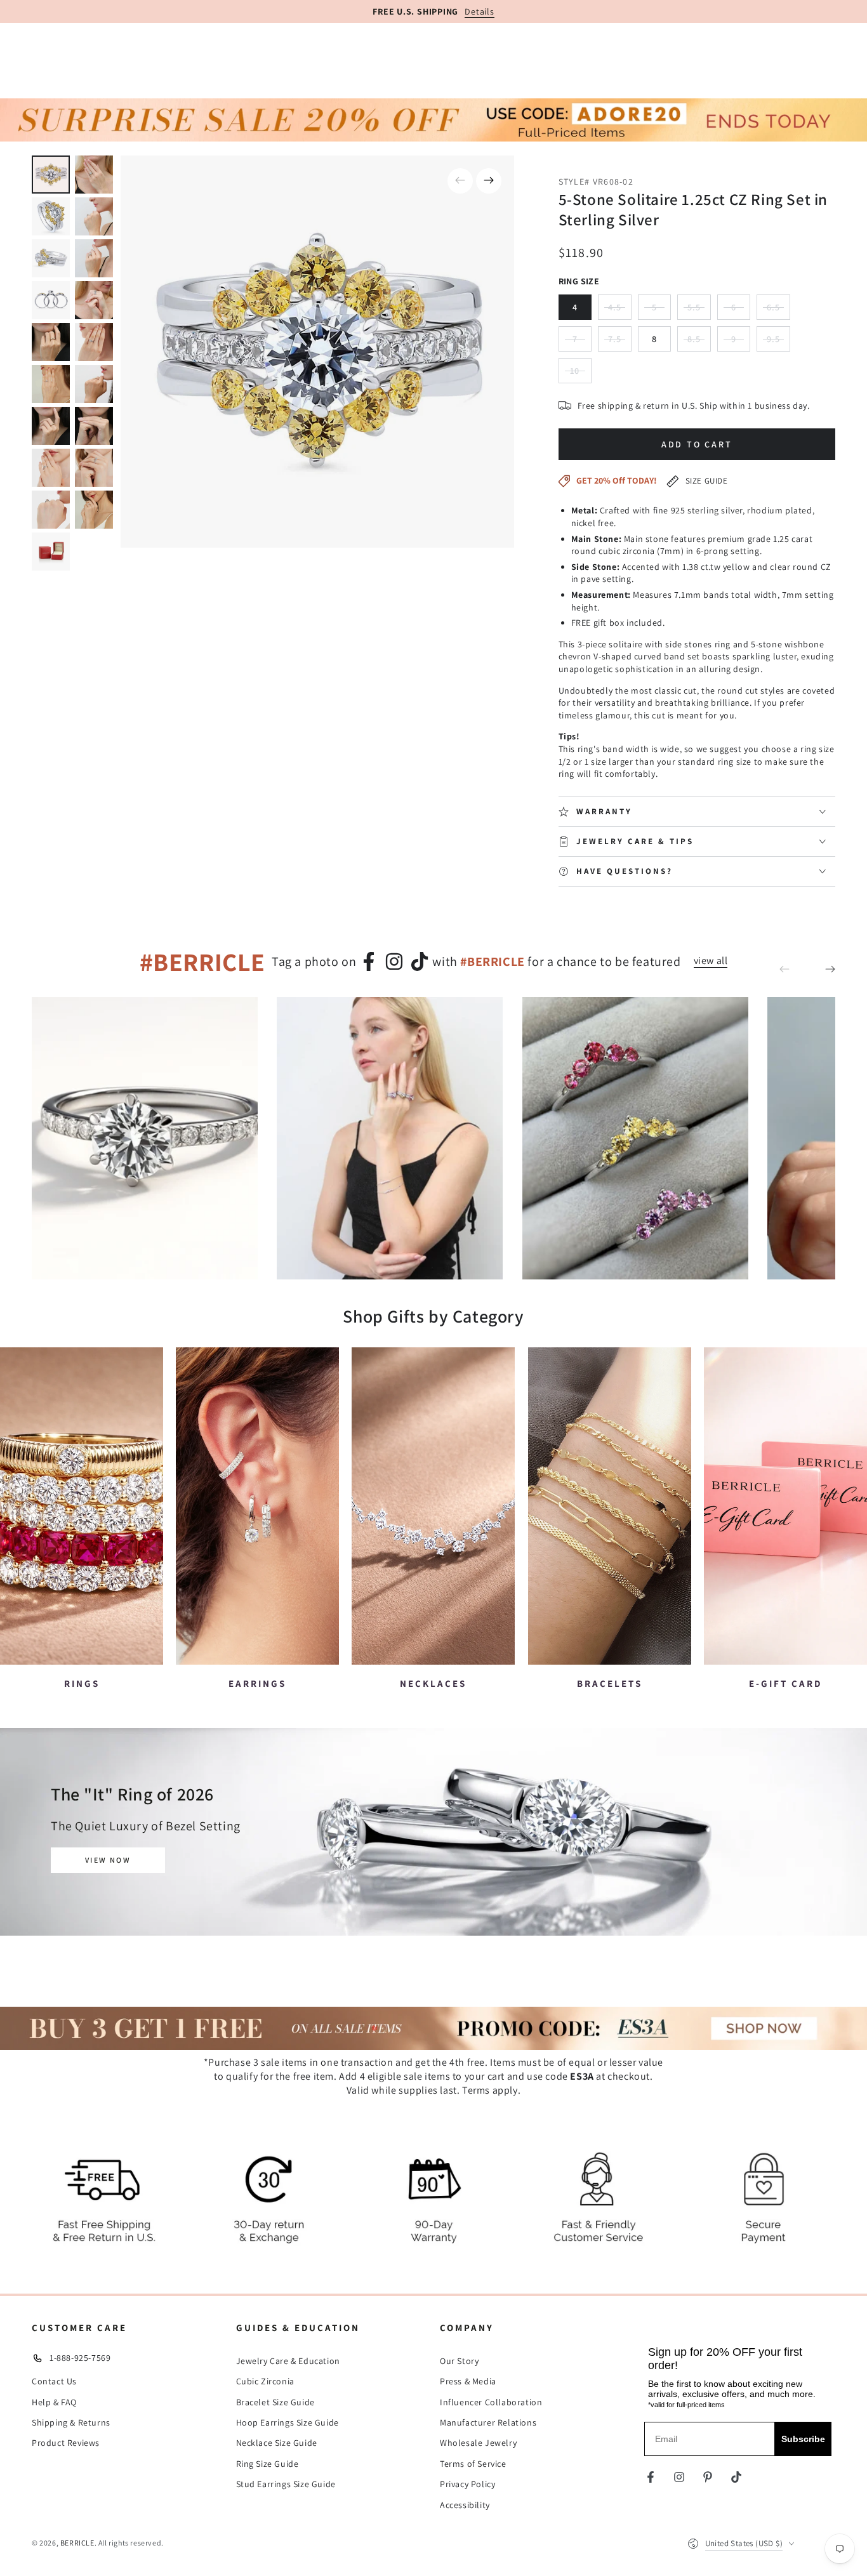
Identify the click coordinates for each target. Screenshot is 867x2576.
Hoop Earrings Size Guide (288, 2422)
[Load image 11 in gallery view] (51, 384)
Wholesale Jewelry (478, 2443)
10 (581, 374)
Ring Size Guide (268, 2464)
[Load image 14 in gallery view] (94, 426)
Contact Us (54, 2381)
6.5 (778, 311)
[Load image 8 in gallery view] (94, 300)
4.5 (620, 311)
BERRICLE (77, 2543)
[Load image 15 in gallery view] (51, 468)
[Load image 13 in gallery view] (51, 426)
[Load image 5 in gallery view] (51, 258)
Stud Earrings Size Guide (286, 2484)
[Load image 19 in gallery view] (51, 552)
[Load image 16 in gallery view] (94, 468)
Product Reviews (66, 2443)
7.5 (620, 342)
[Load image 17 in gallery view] (51, 510)
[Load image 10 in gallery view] (94, 342)
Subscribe (803, 2439)
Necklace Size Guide (277, 2443)
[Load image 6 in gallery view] (94, 258)
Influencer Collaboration (491, 2402)
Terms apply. (491, 2090)
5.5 (699, 311)
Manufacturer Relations (488, 2422)
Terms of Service (473, 2464)
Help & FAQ (54, 2402)
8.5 (699, 342)
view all (711, 961)
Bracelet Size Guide (275, 2402)
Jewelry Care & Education (288, 2361)
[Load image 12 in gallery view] (94, 384)
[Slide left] (460, 181)
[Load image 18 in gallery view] (94, 510)
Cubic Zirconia (265, 2381)
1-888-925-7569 (80, 2358)
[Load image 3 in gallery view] (51, 216)
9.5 (778, 342)
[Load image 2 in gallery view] (94, 175)
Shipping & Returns (71, 2422)
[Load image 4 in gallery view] (94, 216)
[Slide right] (489, 181)
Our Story (459, 2361)
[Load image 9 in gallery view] (51, 342)
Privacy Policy (467, 2484)
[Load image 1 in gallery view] (51, 175)
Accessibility (465, 2505)
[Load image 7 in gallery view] (51, 300)
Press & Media (468, 2381)
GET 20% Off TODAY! (617, 480)
